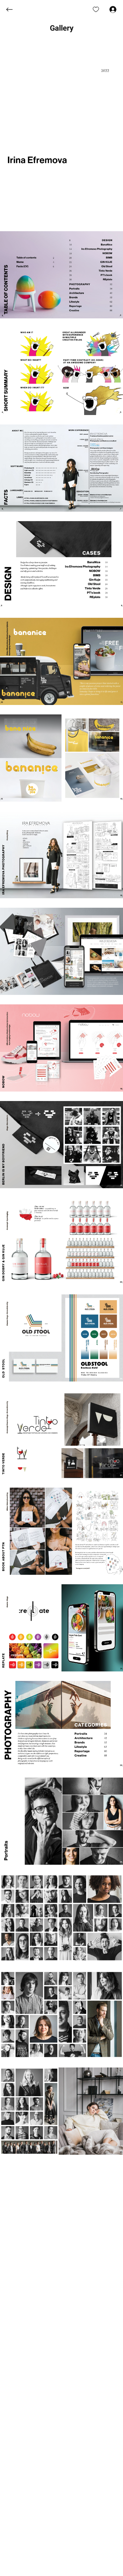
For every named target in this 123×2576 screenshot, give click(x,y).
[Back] (14, 9)
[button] (62, 28)
